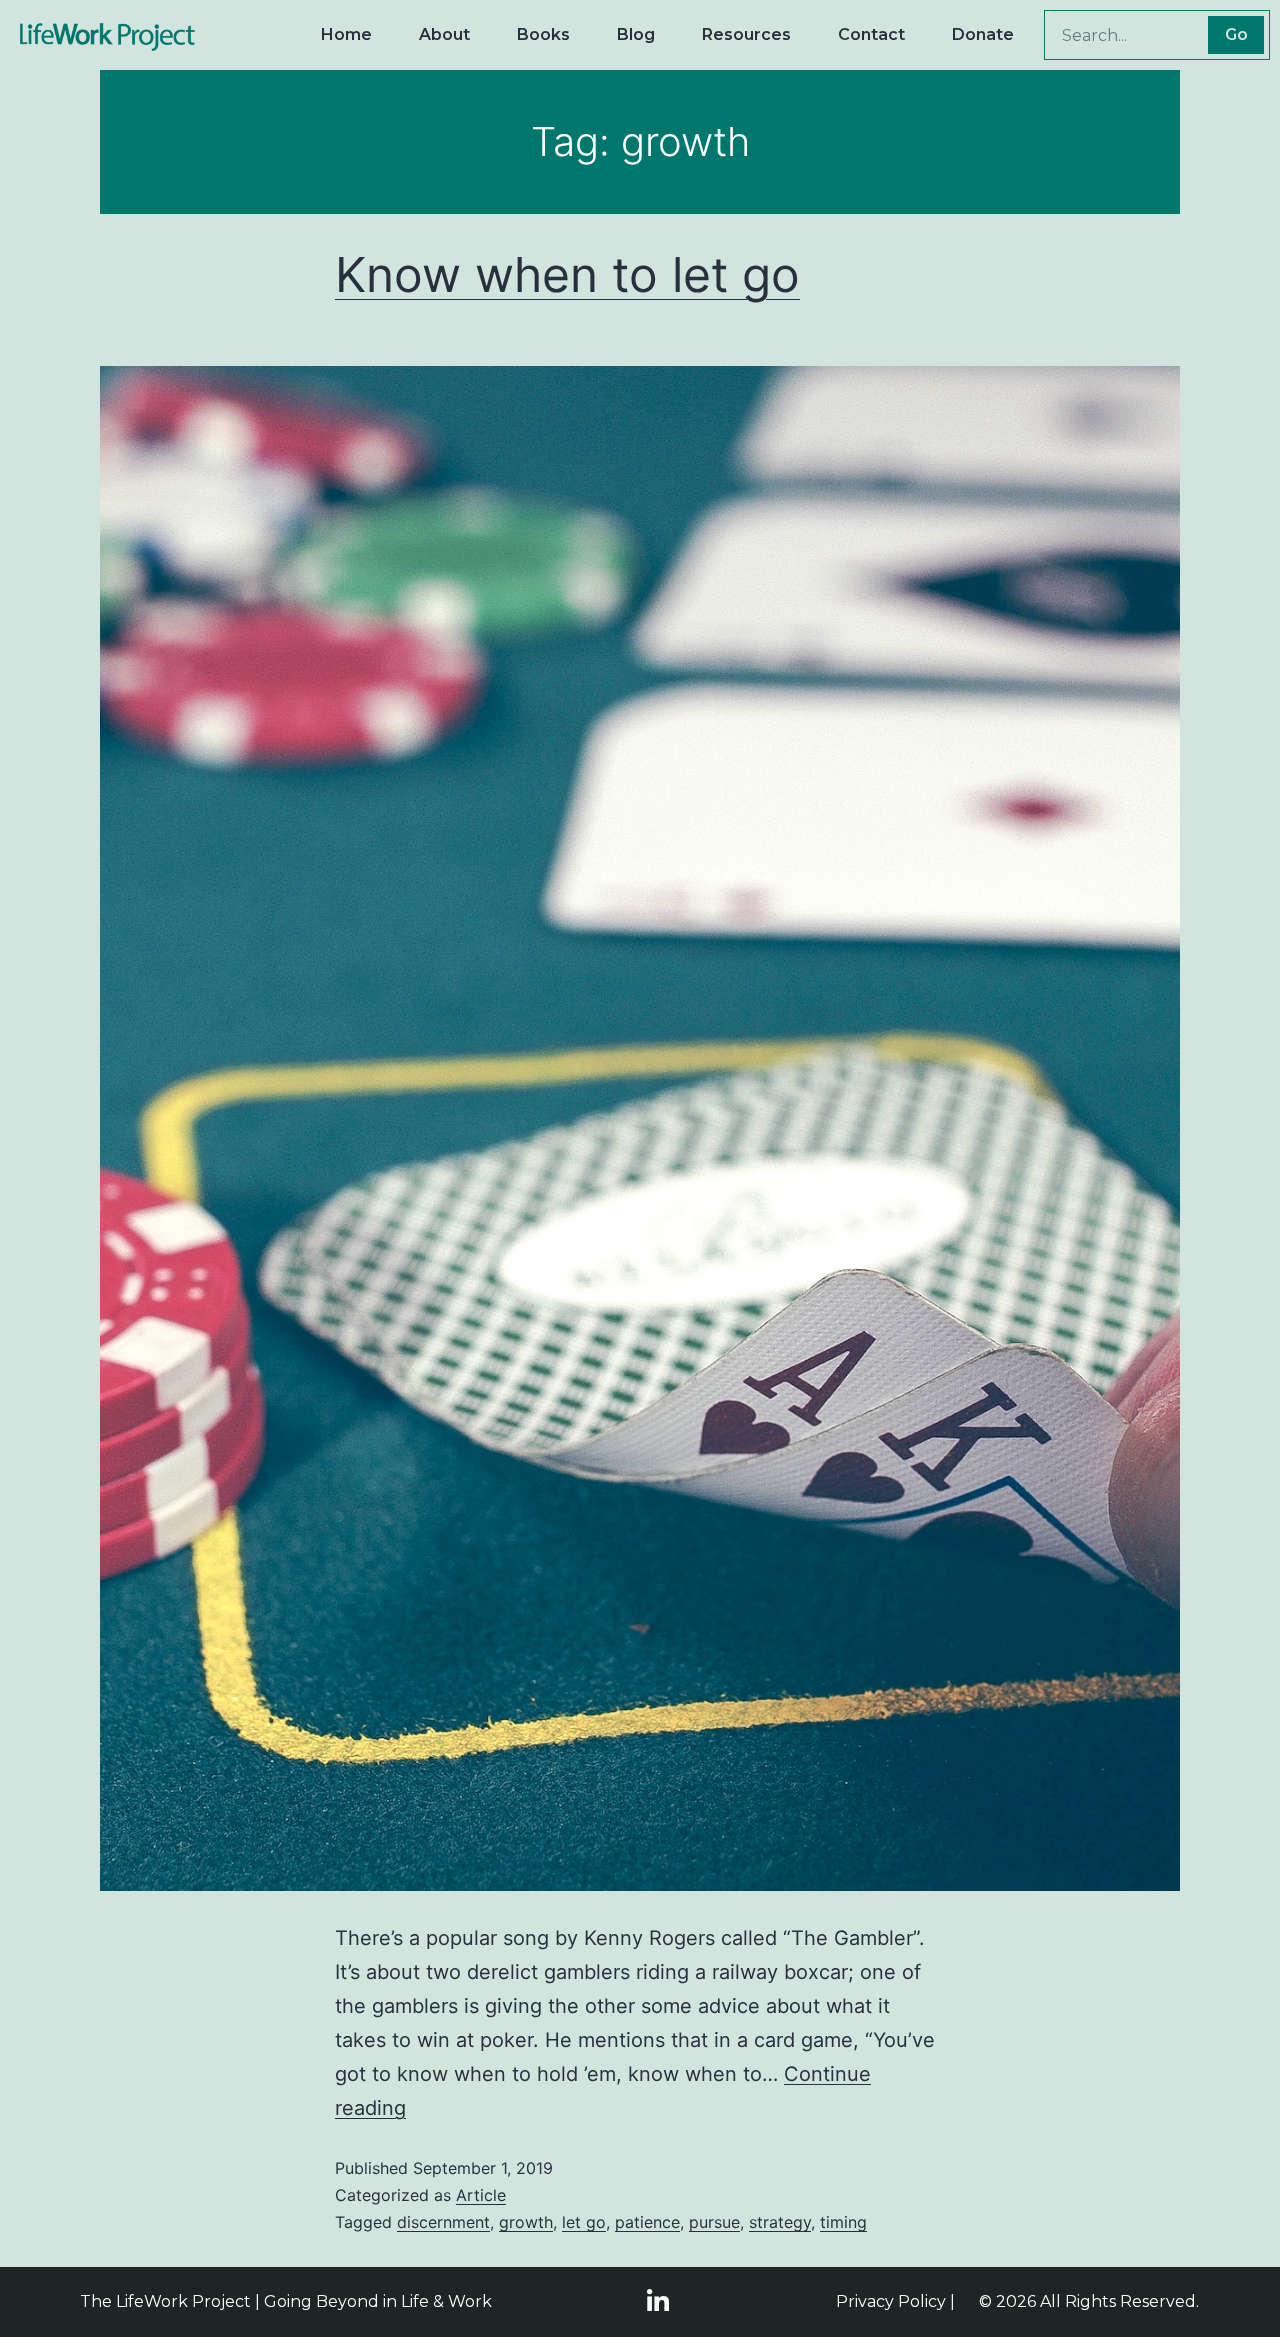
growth (526, 2222)
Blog (636, 34)
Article (481, 2195)
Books (543, 34)
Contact (871, 34)
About (444, 34)
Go (1236, 34)
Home (346, 34)
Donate (983, 34)
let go (584, 2222)
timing (843, 2222)
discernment (443, 2222)
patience (647, 2222)
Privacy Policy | (895, 2301)
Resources (746, 34)
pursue (714, 2222)
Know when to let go (567, 274)
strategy (780, 2222)
